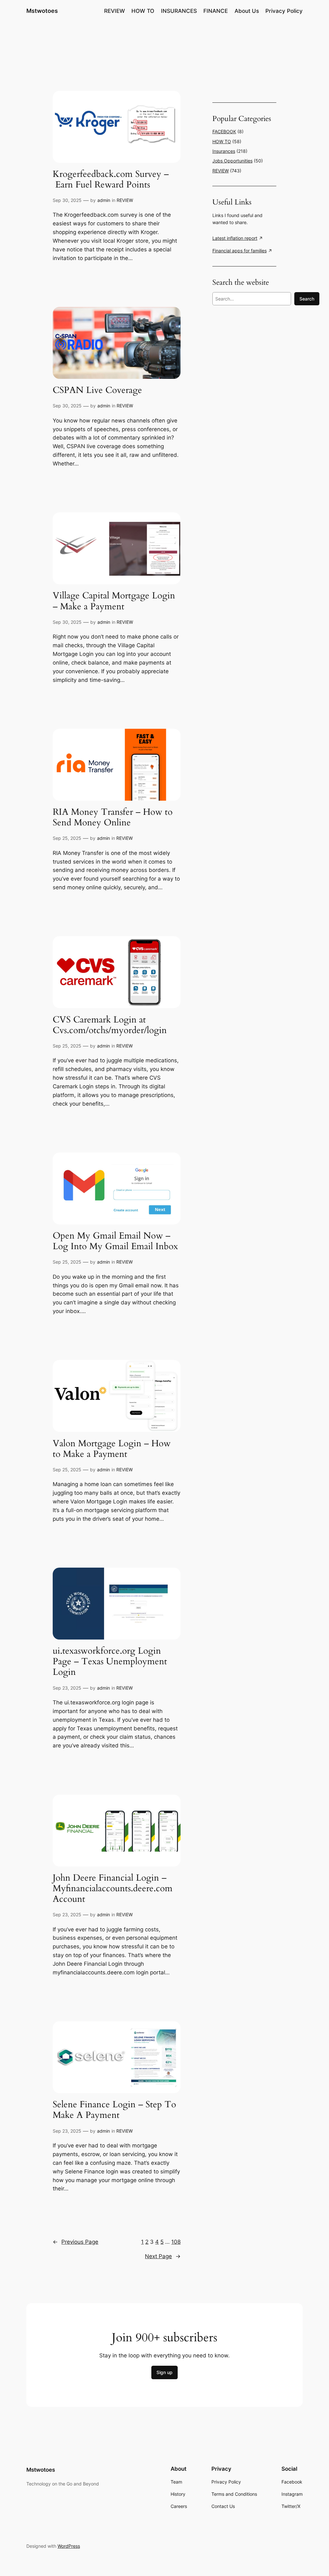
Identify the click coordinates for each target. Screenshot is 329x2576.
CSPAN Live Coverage (97, 390)
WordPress (69, 2546)
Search (307, 299)
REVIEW (125, 200)
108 (176, 2242)
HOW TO (222, 141)
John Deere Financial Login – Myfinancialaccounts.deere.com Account (113, 1888)
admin (104, 200)
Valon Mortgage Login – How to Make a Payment (112, 1449)
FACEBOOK (224, 131)
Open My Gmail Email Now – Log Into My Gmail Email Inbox (115, 1241)
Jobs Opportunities (232, 161)
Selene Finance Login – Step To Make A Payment (114, 2110)
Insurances (224, 151)
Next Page (163, 2256)
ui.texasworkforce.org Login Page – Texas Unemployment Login (110, 1662)
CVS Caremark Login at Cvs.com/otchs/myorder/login (110, 1025)
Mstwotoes (42, 11)
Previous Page (76, 2242)
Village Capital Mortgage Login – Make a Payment (114, 601)
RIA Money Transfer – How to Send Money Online (113, 817)
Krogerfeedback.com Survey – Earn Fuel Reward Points (111, 179)
